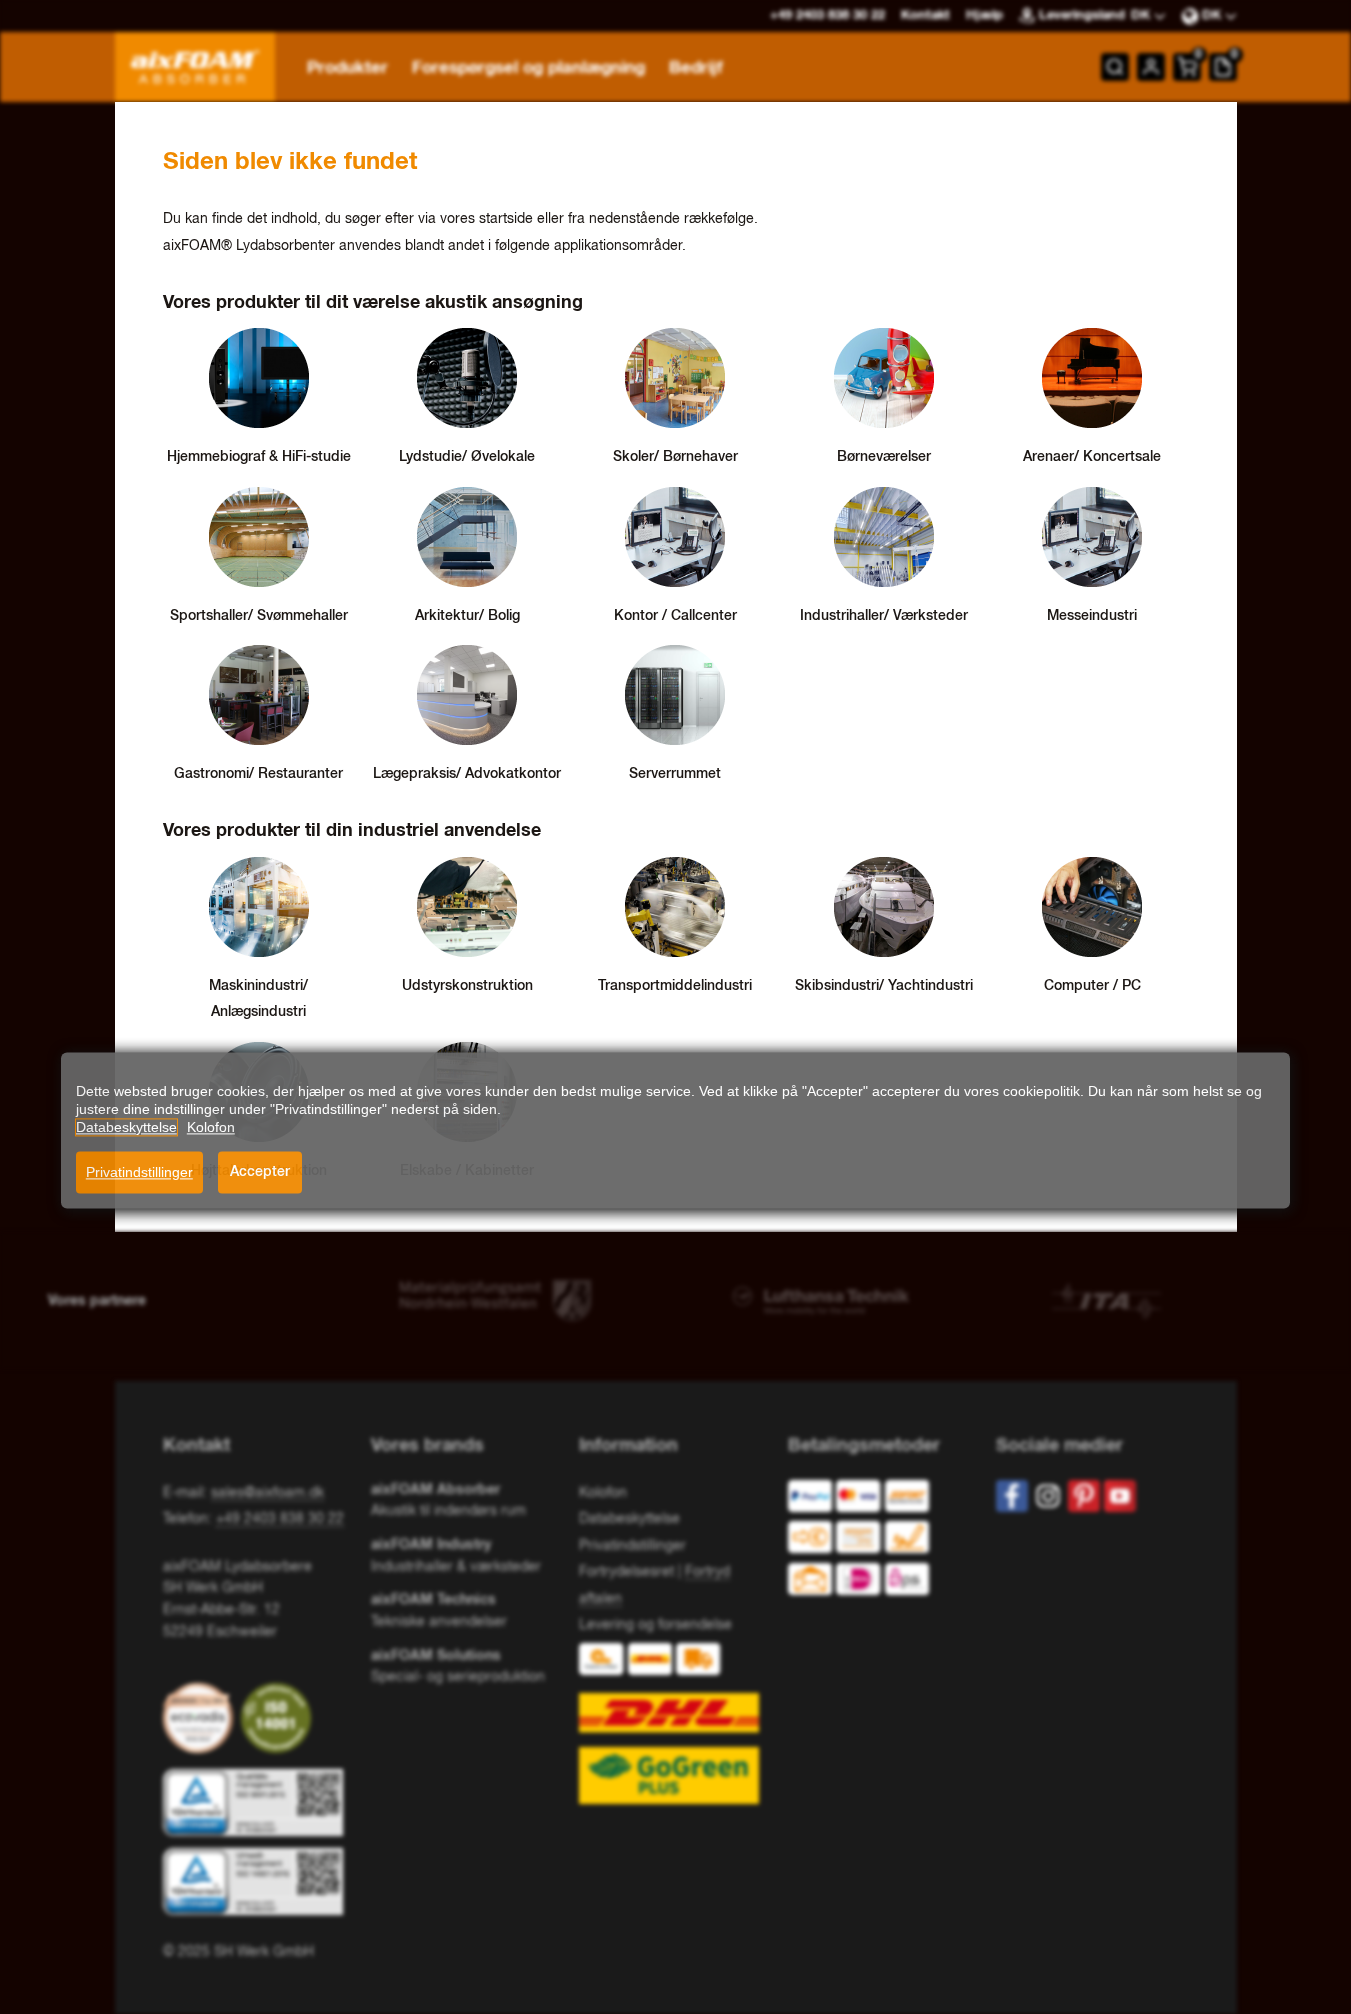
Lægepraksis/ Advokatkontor (467, 774)
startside (506, 219)
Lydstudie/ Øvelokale (467, 457)
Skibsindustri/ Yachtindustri (884, 986)
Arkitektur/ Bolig (467, 616)
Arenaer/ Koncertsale (1092, 457)
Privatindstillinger (139, 1172)
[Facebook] (1012, 1496)
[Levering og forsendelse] (675, 1723)
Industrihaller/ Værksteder (884, 616)
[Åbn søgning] (1115, 67)
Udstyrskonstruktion (467, 986)
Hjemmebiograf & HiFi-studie (259, 457)
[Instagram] (1048, 1496)
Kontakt (925, 15)
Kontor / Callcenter (675, 616)
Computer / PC (1092, 986)
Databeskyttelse (629, 1519)
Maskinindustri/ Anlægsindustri (258, 999)
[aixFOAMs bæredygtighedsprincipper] (202, 1718)
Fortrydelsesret (626, 1572)
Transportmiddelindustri (675, 986)
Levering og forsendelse (655, 1625)
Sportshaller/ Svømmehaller (259, 616)
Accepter (260, 1172)
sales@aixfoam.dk (267, 1493)
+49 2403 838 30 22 (280, 1519)
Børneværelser (884, 457)
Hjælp (984, 15)
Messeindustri (1092, 616)
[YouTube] (1120, 1496)
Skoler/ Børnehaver (675, 457)
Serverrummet (675, 774)
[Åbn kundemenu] (1151, 67)
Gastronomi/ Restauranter (258, 774)
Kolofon (603, 1493)
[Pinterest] (1084, 1496)
